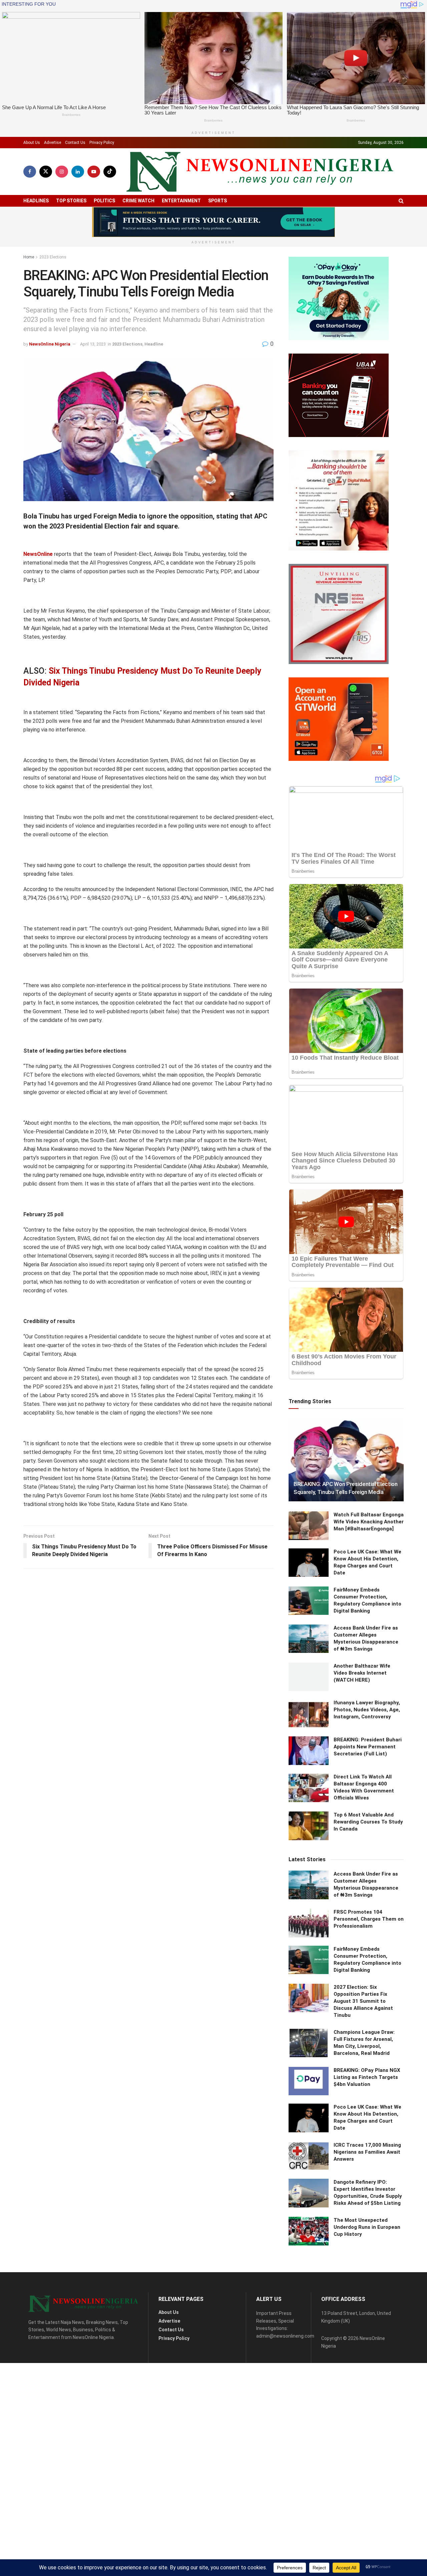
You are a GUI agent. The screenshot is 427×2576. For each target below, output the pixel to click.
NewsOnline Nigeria (50, 344)
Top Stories (71, 201)
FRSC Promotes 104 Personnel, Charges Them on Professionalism (369, 1919)
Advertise (53, 143)
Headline (154, 344)
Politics (104, 201)
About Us (32, 143)
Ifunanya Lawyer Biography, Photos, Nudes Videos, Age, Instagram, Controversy (367, 1710)
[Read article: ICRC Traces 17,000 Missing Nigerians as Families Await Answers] (309, 2156)
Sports (218, 201)
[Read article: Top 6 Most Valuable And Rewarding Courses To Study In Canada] (309, 1826)
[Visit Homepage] (260, 172)
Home (29, 257)
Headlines (36, 201)
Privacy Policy (102, 143)
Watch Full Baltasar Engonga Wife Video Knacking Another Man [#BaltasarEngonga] (369, 1522)
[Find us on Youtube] (94, 172)
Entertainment (181, 201)
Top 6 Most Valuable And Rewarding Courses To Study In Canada (368, 1822)
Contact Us (75, 143)
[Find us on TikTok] (110, 172)
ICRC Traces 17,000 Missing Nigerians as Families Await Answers (367, 2152)
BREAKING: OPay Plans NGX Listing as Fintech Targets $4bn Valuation (367, 2077)
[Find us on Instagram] (62, 172)
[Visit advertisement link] (213, 222)
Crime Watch (138, 201)
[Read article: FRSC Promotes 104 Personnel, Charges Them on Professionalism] (309, 1923)
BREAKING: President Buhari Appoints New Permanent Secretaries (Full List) (368, 1747)
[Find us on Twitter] (46, 172)
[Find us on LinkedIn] (78, 172)
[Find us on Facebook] (30, 172)
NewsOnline (38, 554)
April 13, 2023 (93, 344)
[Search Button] (401, 201)
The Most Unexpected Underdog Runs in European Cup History (367, 2227)
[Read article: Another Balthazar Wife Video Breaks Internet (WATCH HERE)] (309, 1677)
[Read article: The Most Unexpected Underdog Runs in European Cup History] (309, 2231)
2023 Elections (53, 257)
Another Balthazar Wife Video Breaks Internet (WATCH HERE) (362, 1673)
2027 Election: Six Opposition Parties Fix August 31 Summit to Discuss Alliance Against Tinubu (363, 2001)
